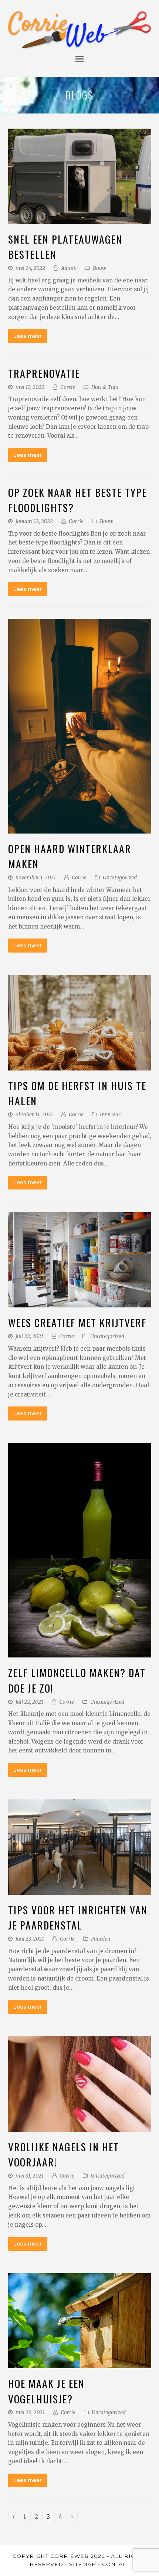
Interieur (110, 1114)
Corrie (68, 387)
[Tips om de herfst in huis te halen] (80, 1065)
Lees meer (28, 336)
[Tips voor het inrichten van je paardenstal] (80, 1890)
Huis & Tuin (105, 387)
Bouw (99, 268)
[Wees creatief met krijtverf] (80, 1303)
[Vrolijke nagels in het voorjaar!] (80, 2127)
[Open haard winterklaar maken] (80, 829)
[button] (79, 59)
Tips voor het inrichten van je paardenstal (78, 1917)
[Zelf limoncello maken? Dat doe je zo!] (80, 1653)
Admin (69, 268)
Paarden (101, 1939)
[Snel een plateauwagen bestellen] (80, 219)
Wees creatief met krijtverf (77, 1322)
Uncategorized (120, 878)
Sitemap (83, 2564)
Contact (116, 2564)
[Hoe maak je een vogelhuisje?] (80, 2363)
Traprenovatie (44, 373)
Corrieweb (70, 2556)
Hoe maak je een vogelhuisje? (46, 2391)
